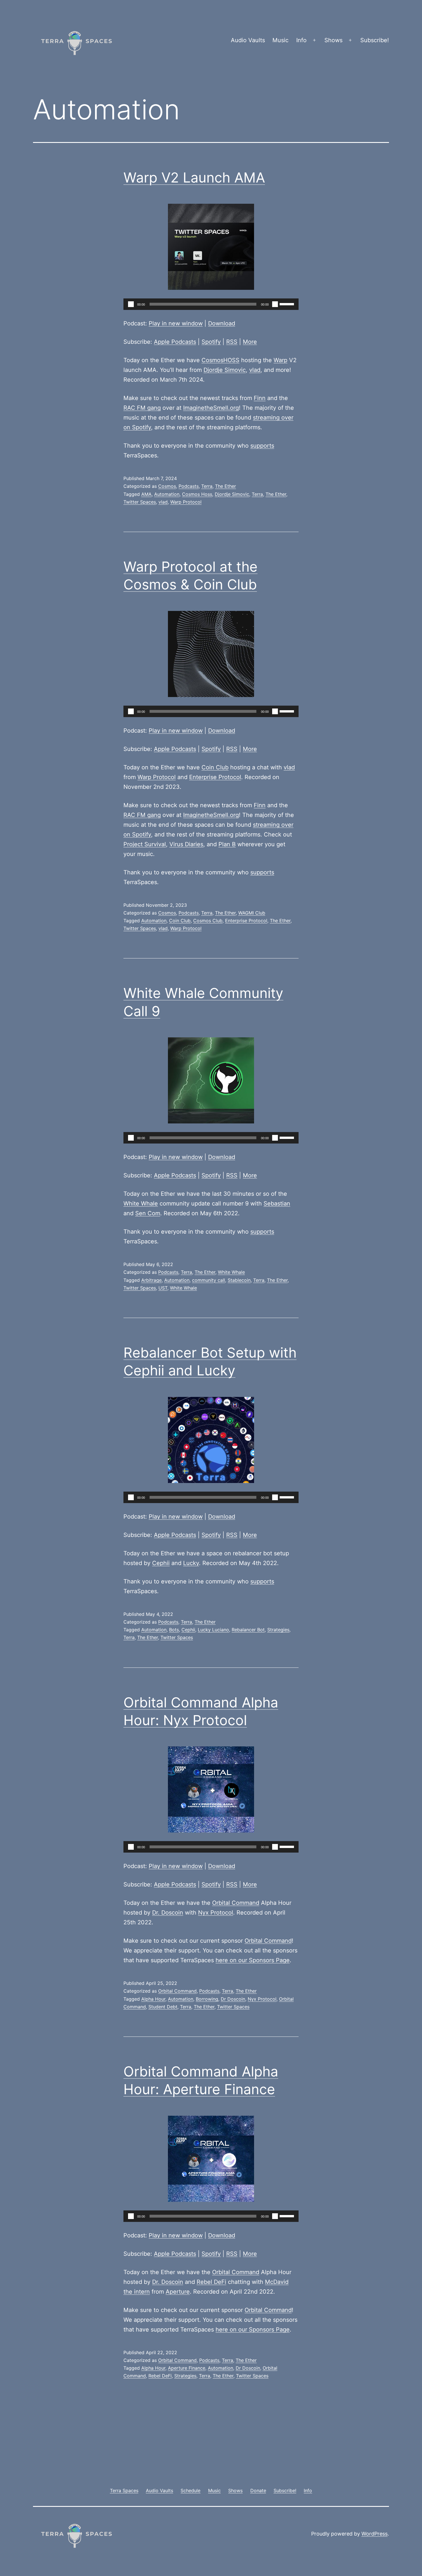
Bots (174, 1630)
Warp (280, 360)
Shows (333, 40)
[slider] (288, 304)
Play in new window (176, 323)
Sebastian (277, 1203)
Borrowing (207, 1999)
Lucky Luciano (213, 1630)
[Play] (131, 304)
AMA (146, 494)
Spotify (211, 342)
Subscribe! (375, 40)
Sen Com (148, 1213)
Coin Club (215, 767)
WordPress (374, 2534)
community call (209, 1280)
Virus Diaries (186, 844)
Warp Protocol (186, 502)
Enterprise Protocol (215, 777)
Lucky (191, 1563)
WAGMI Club (252, 913)
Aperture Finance (187, 2368)
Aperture (178, 2292)
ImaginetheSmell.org (211, 408)
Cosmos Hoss (197, 494)
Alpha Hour (153, 1999)
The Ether (225, 486)
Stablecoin (239, 1280)
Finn (260, 398)
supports (262, 446)
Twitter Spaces (140, 502)
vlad (255, 370)
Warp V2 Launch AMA (194, 177)
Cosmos (167, 486)
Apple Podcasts (175, 342)
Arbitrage (151, 1280)
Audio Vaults (248, 40)
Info (301, 40)
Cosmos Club (208, 921)
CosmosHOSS (220, 360)
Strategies (278, 1630)
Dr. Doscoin (168, 1913)
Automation (167, 494)
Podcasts (189, 486)
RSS (232, 342)
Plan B (227, 844)
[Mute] (275, 304)
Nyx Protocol (216, 1913)
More (250, 342)
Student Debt (163, 2007)
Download (222, 323)
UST (163, 1288)
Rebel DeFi (211, 2282)
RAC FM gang (142, 408)
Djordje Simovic (225, 370)
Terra (207, 486)
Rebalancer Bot (248, 1630)
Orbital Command (236, 1903)
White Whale (141, 1203)
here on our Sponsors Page (253, 1960)
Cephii (161, 1563)
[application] (211, 304)
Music (280, 40)
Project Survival (145, 844)
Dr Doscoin (233, 1999)
